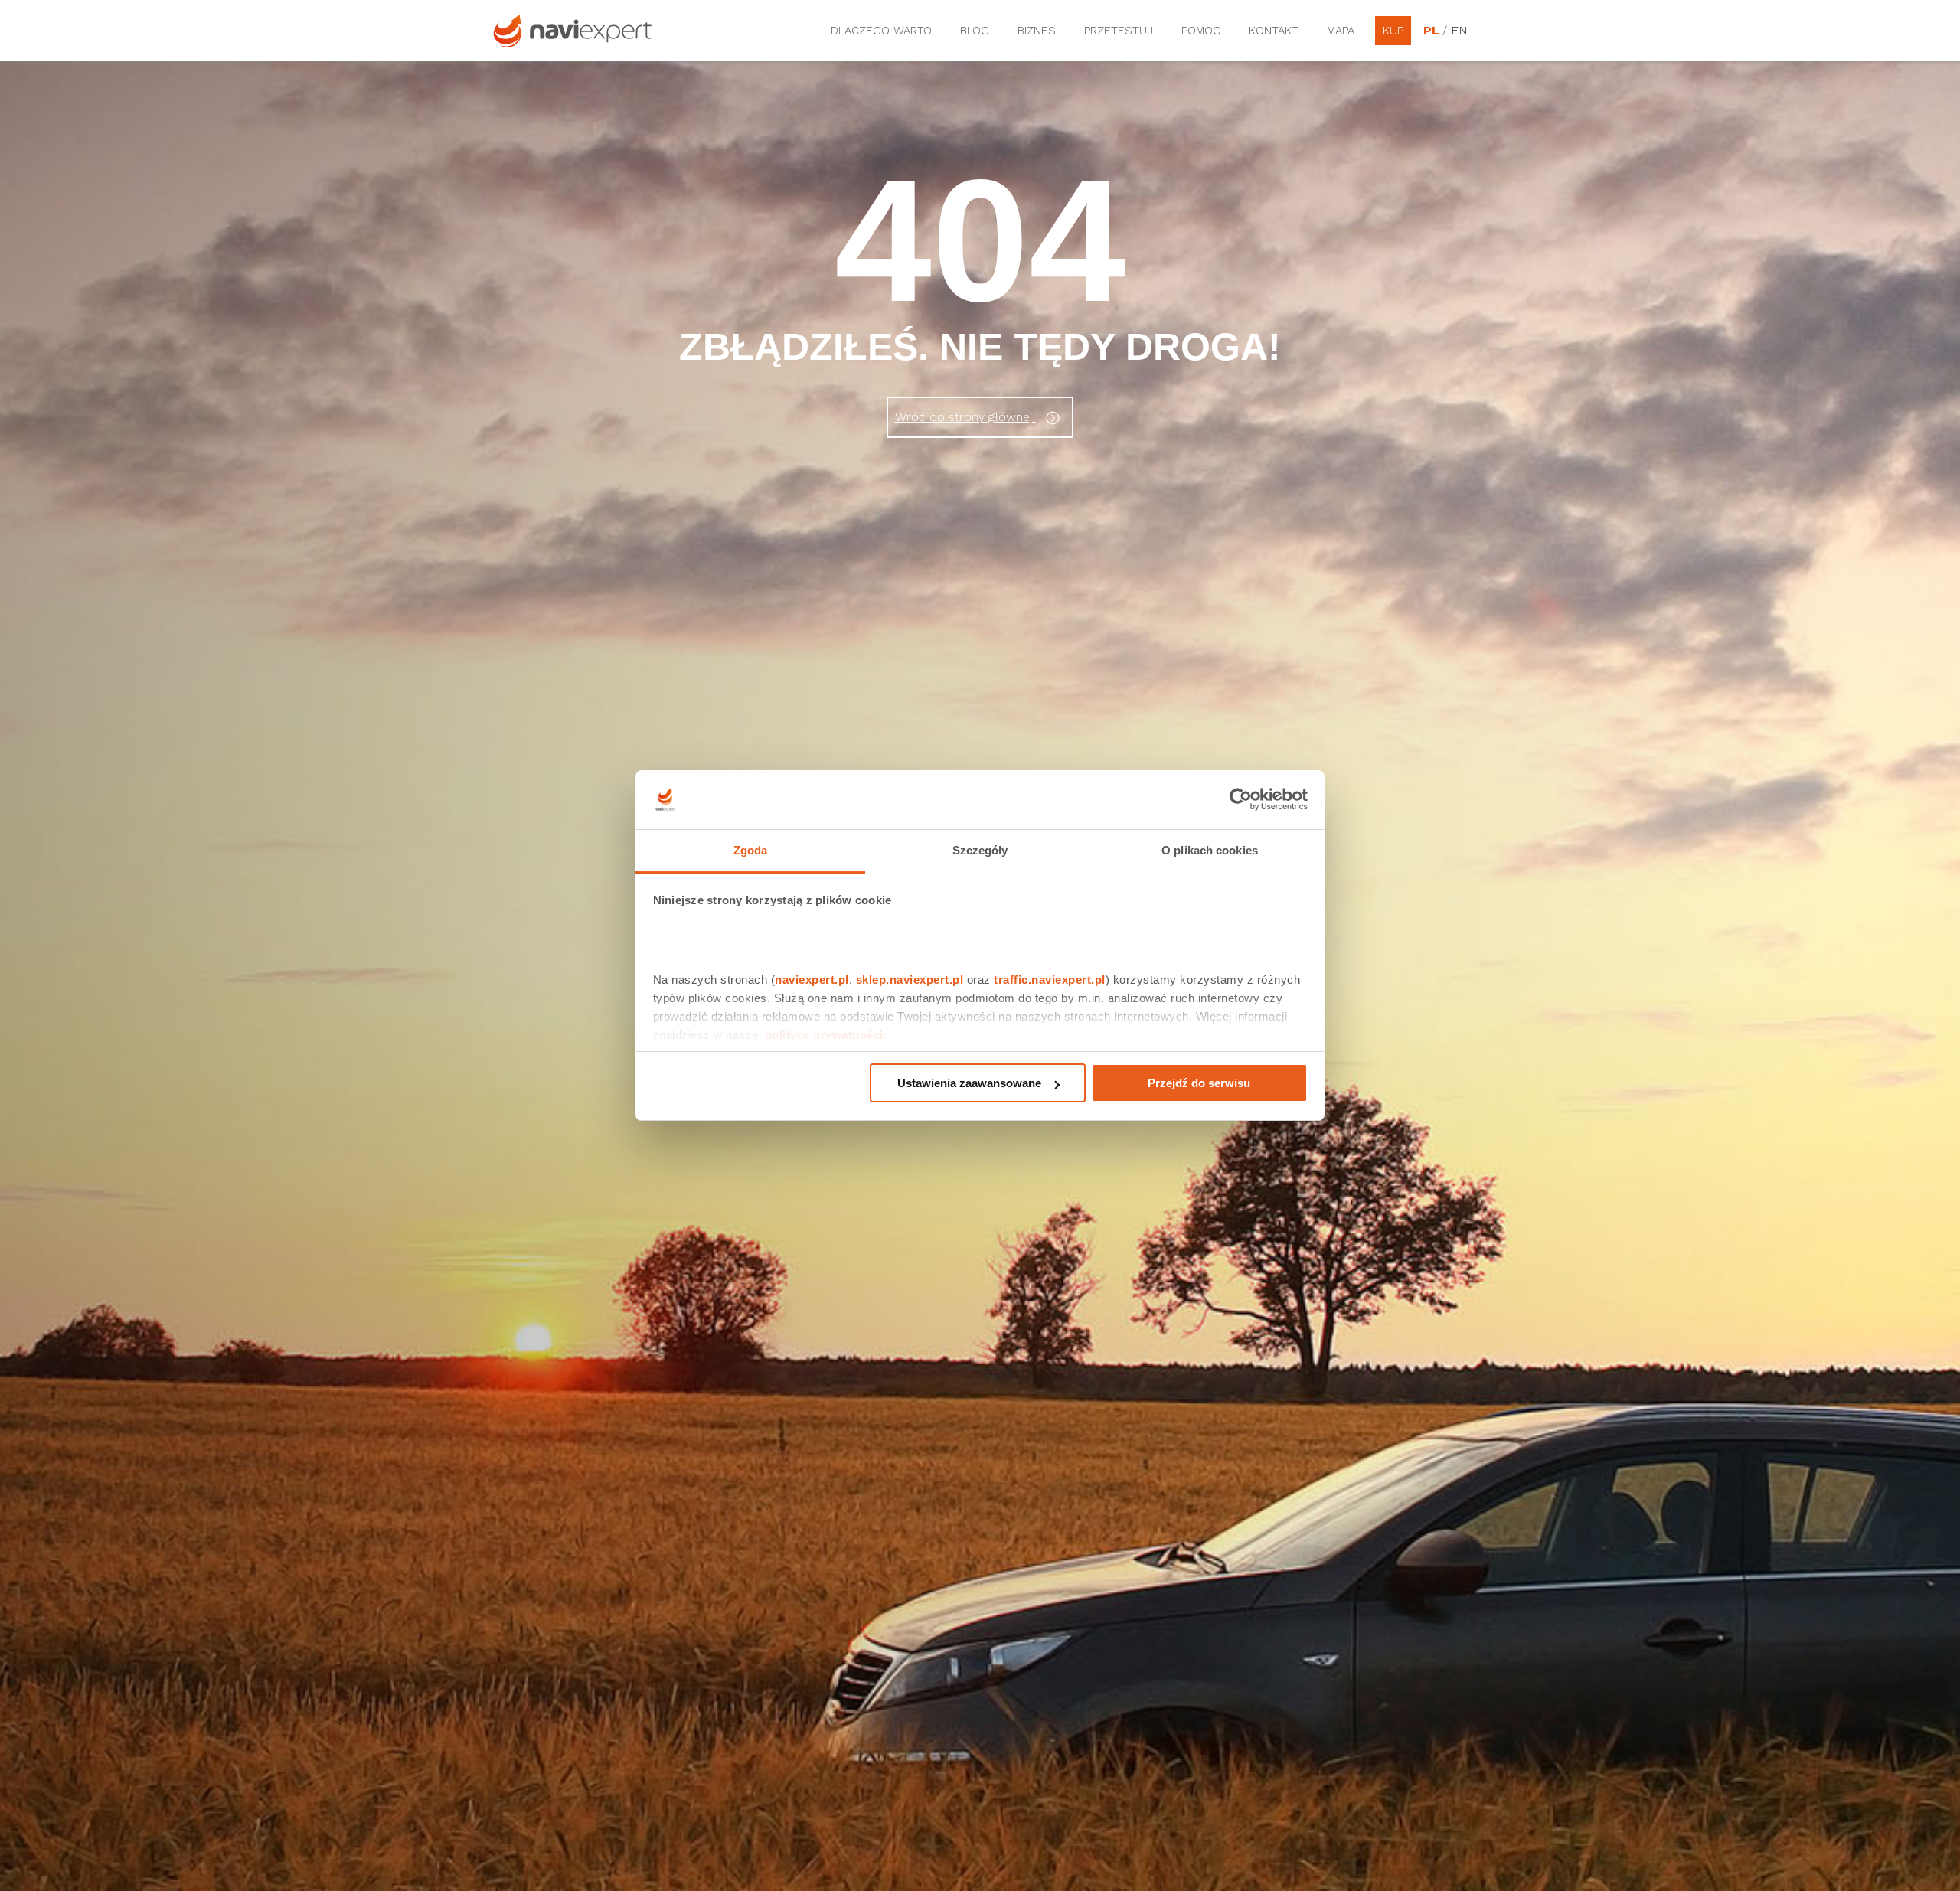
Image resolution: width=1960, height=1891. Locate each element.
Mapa (1341, 31)
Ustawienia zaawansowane (969, 1083)
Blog (975, 31)
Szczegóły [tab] (980, 850)
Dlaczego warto (881, 31)
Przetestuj (1119, 31)
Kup (1393, 31)
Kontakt (1274, 31)
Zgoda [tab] (751, 850)
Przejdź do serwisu (1199, 1083)
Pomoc (1201, 31)
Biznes (1037, 31)
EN (1459, 31)
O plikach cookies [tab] (1210, 850)
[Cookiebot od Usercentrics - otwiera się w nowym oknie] (1241, 800)
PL (1431, 31)
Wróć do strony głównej (965, 417)
